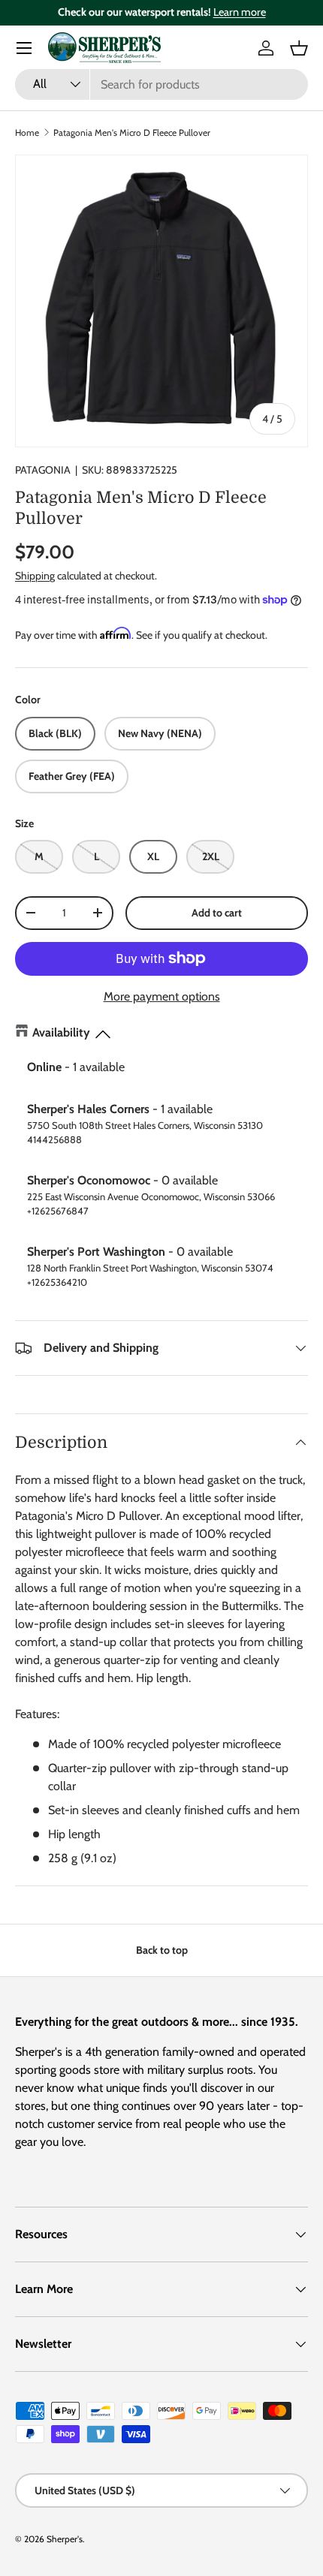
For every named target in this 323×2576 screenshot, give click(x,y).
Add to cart (217, 913)
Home (27, 132)
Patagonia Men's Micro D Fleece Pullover (132, 132)
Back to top (162, 1950)
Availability (61, 1032)
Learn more (240, 12)
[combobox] (161, 84)
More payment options (162, 996)
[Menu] (24, 48)
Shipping (35, 576)
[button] (299, 48)
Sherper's (65, 2539)
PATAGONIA (43, 470)
